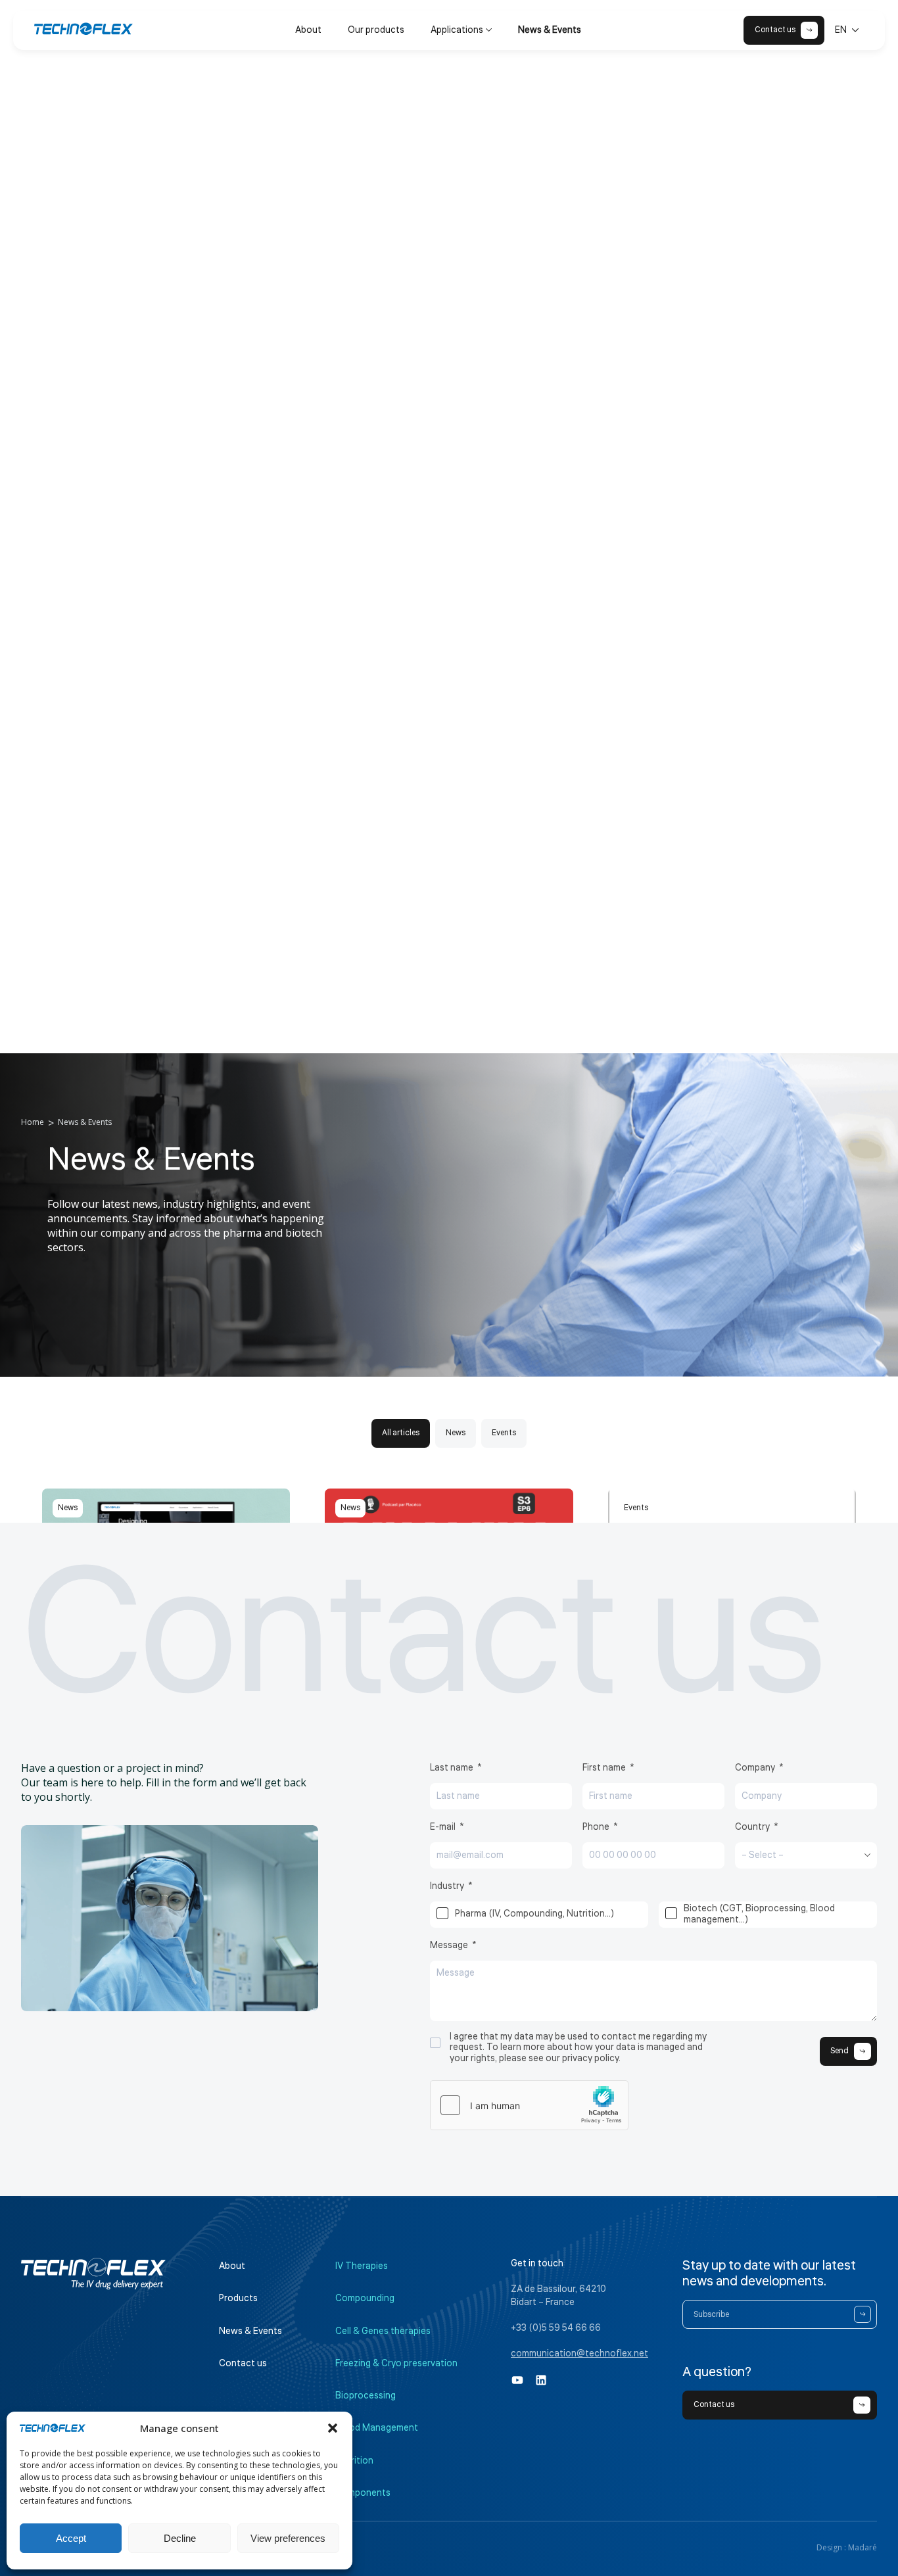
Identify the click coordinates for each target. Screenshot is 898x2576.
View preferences (288, 2538)
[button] (333, 2428)
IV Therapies (362, 2266)
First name (604, 1768)
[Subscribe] (863, 2314)
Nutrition (354, 2461)
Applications (457, 30)
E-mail (443, 1827)
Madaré (863, 2547)
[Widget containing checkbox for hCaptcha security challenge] (529, 2105)
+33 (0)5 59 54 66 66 (556, 2328)
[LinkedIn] (541, 2380)
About (308, 30)
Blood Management (377, 2428)
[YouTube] (517, 2380)
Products (238, 2299)
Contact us (243, 2364)
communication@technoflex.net (579, 2354)
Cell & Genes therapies (383, 2331)
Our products (376, 30)
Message (449, 1945)
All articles (401, 1433)
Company (755, 1768)
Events (504, 1433)
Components (363, 2493)
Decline (180, 2538)
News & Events (550, 30)
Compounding (365, 2299)
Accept (71, 2538)
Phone (596, 1827)
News (456, 1433)
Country (752, 1827)
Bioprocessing (366, 2396)
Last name (452, 1768)
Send (839, 2051)
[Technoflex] (83, 29)
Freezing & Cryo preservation (396, 2364)
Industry (447, 1886)
